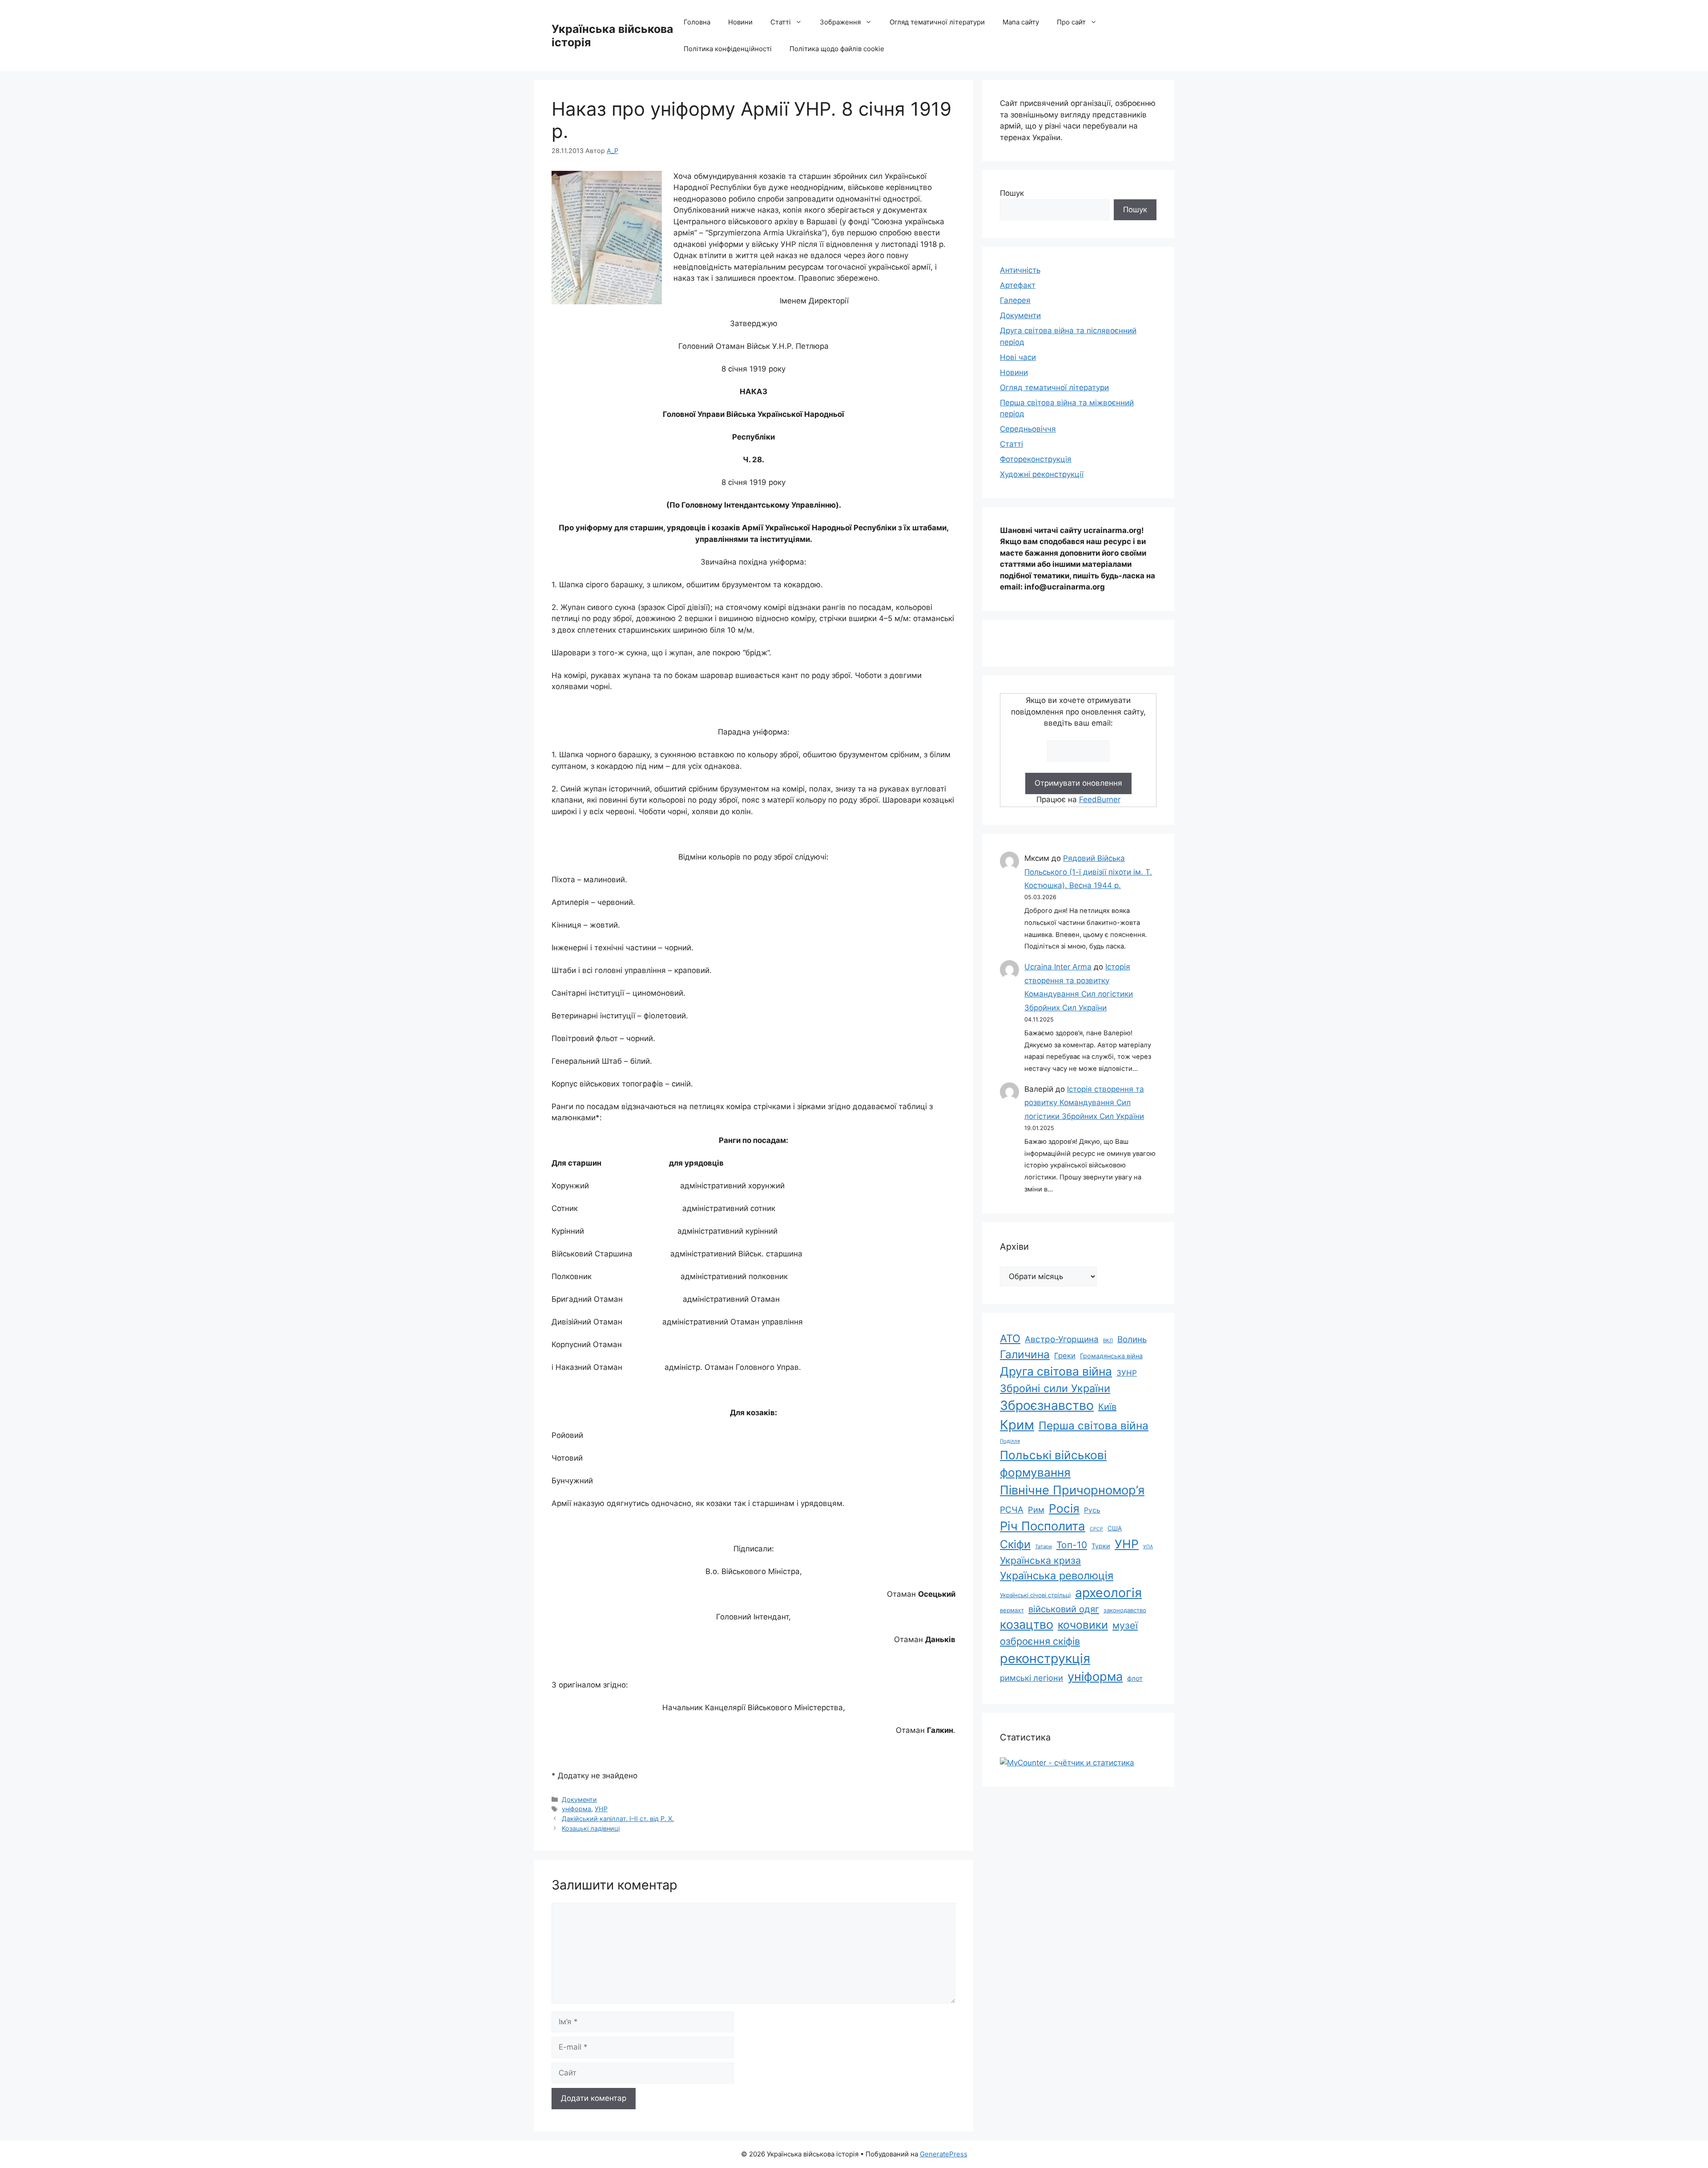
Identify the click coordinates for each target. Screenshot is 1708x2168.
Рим (1036, 1510)
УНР (601, 1809)
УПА (1148, 1547)
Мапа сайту (1021, 22)
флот (1135, 1678)
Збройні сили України (1055, 1388)
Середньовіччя (1028, 429)
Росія (1064, 1508)
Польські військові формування (1053, 1464)
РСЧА (1012, 1510)
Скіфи (1015, 1544)
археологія (1108, 1593)
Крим (1017, 1425)
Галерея (1015, 300)
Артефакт (1018, 285)
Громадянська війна (1111, 1356)
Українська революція (1057, 1576)
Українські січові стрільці (1035, 1595)
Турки (1101, 1546)
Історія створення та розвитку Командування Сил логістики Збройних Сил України (1084, 1103)
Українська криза (1040, 1560)
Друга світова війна (1056, 1371)
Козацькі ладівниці (591, 1828)
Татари (1043, 1546)
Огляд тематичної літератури (937, 22)
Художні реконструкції (1042, 474)
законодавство (1125, 1610)
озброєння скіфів (1040, 1641)
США (1115, 1528)
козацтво (1027, 1625)
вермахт (1012, 1610)
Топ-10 (1072, 1545)
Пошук (1012, 193)
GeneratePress (944, 2154)
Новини (740, 22)
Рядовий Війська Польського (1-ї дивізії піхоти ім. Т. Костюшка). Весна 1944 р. (1088, 872)
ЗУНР (1127, 1373)
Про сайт (1071, 22)
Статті (781, 22)
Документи (579, 1799)
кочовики (1083, 1625)
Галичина (1025, 1354)
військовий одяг (1064, 1609)
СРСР (1096, 1529)
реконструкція (1045, 1658)
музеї (1125, 1625)
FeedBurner (1100, 799)
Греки (1065, 1356)
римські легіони (1031, 1678)
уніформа (576, 1809)
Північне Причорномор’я (1072, 1490)
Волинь (1132, 1339)
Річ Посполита (1043, 1526)
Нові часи (1018, 357)
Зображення (840, 22)
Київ (1107, 1407)
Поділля (1010, 1441)
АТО (1010, 1338)
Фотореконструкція (1036, 459)
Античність (1020, 270)
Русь (1092, 1510)
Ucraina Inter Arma (1058, 967)
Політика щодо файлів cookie (837, 49)
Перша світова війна (1094, 1425)
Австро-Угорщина (1062, 1339)
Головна (697, 22)
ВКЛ (1108, 1340)
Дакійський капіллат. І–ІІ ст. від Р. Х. (618, 1819)
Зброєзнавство (1047, 1405)
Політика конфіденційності (728, 49)
